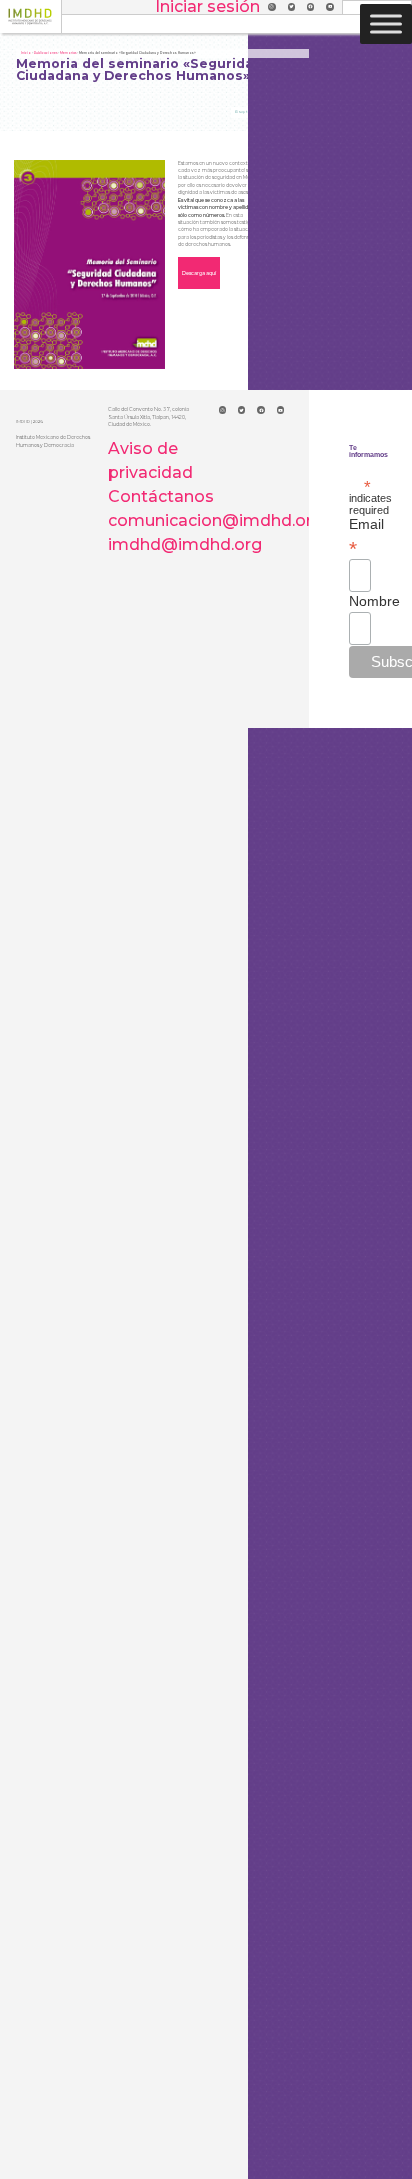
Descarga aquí (199, 273)
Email (360, 536)
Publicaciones (45, 53)
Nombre (360, 601)
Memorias (68, 53)
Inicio (26, 53)
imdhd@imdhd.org (185, 544)
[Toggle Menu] (386, 23)
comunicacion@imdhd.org (215, 520)
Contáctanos (161, 496)
